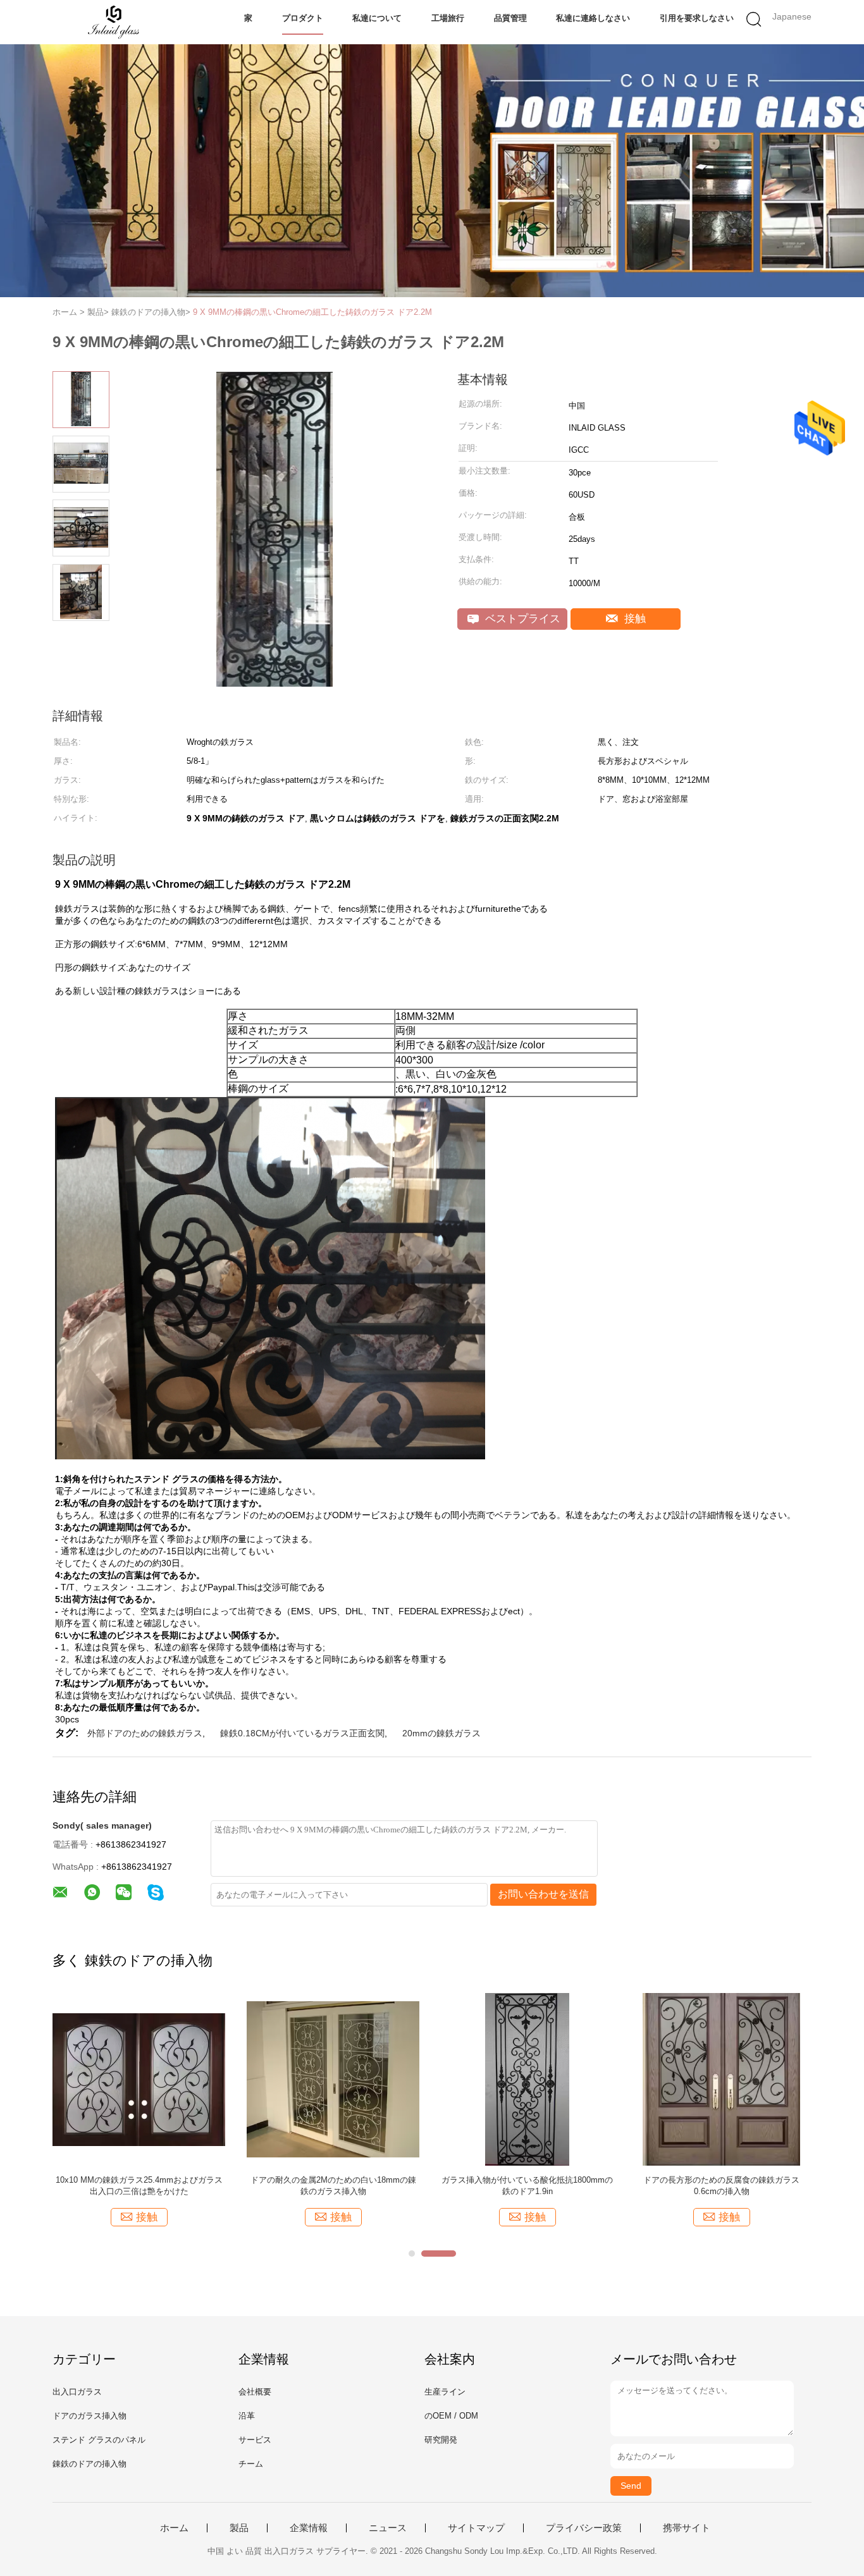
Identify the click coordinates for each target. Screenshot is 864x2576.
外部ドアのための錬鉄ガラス (145, 1733)
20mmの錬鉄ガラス (441, 1733)
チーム (251, 2464)
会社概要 (255, 2392)
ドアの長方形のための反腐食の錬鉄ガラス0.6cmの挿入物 (721, 2186)
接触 (633, 619)
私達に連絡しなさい (593, 18)
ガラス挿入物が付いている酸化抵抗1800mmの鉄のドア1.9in (527, 2186)
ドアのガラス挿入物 (89, 2416)
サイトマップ (476, 2528)
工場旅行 (448, 18)
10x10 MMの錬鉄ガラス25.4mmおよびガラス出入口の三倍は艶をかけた (139, 2186)
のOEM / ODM (451, 2416)
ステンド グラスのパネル (99, 2440)
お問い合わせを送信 (543, 1894)
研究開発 (441, 2440)
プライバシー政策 (584, 2528)
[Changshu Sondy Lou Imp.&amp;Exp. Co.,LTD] (114, 22)
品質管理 (510, 18)
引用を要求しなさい (697, 18)
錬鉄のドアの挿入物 (89, 2464)
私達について (377, 18)
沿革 (247, 2416)
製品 (239, 2528)
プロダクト (303, 18)
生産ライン (445, 2392)
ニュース (388, 2528)
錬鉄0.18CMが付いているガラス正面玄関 (302, 1733)
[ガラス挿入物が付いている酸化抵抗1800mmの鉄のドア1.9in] (527, 2079)
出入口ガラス (77, 2392)
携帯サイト (687, 2528)
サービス (255, 2440)
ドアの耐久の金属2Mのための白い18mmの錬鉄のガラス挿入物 (333, 2186)
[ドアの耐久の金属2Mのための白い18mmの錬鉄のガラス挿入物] (333, 2079)
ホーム (174, 2528)
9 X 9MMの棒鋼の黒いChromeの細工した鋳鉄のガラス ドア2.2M (312, 312)
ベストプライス (521, 619)
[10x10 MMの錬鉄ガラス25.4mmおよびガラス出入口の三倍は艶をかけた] (139, 2079)
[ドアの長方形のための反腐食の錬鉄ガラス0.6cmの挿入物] (721, 2079)
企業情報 (309, 2528)
